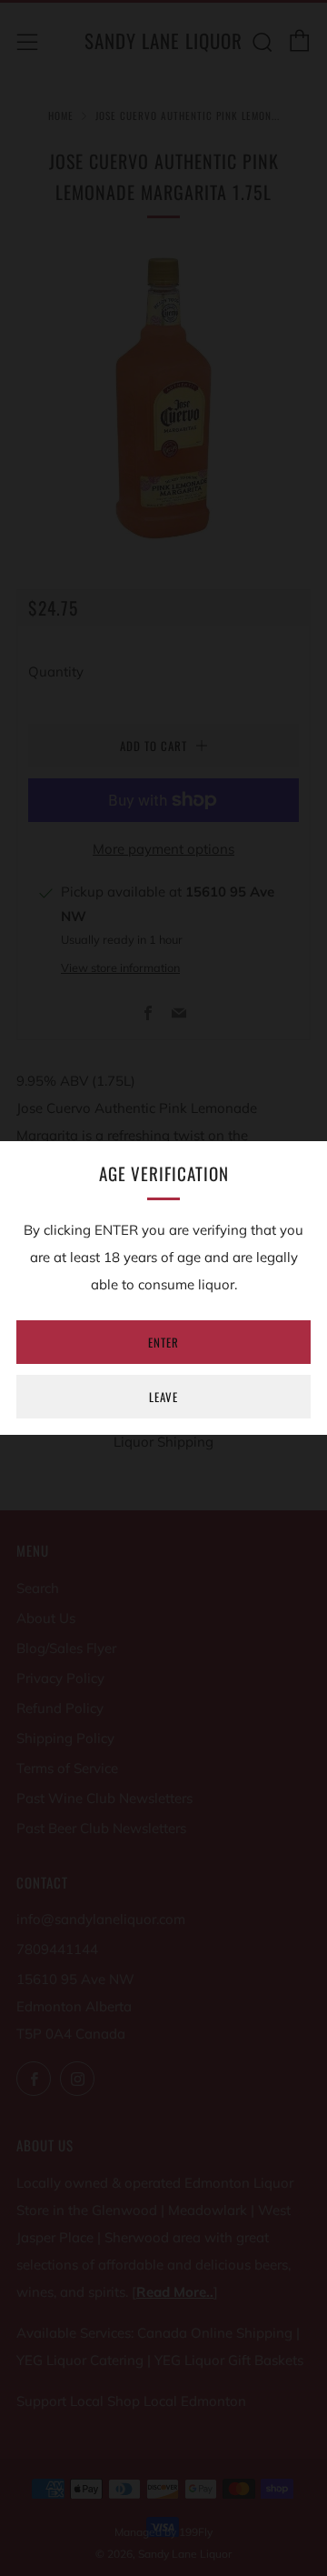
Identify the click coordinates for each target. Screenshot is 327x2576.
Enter (163, 1342)
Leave (163, 1397)
